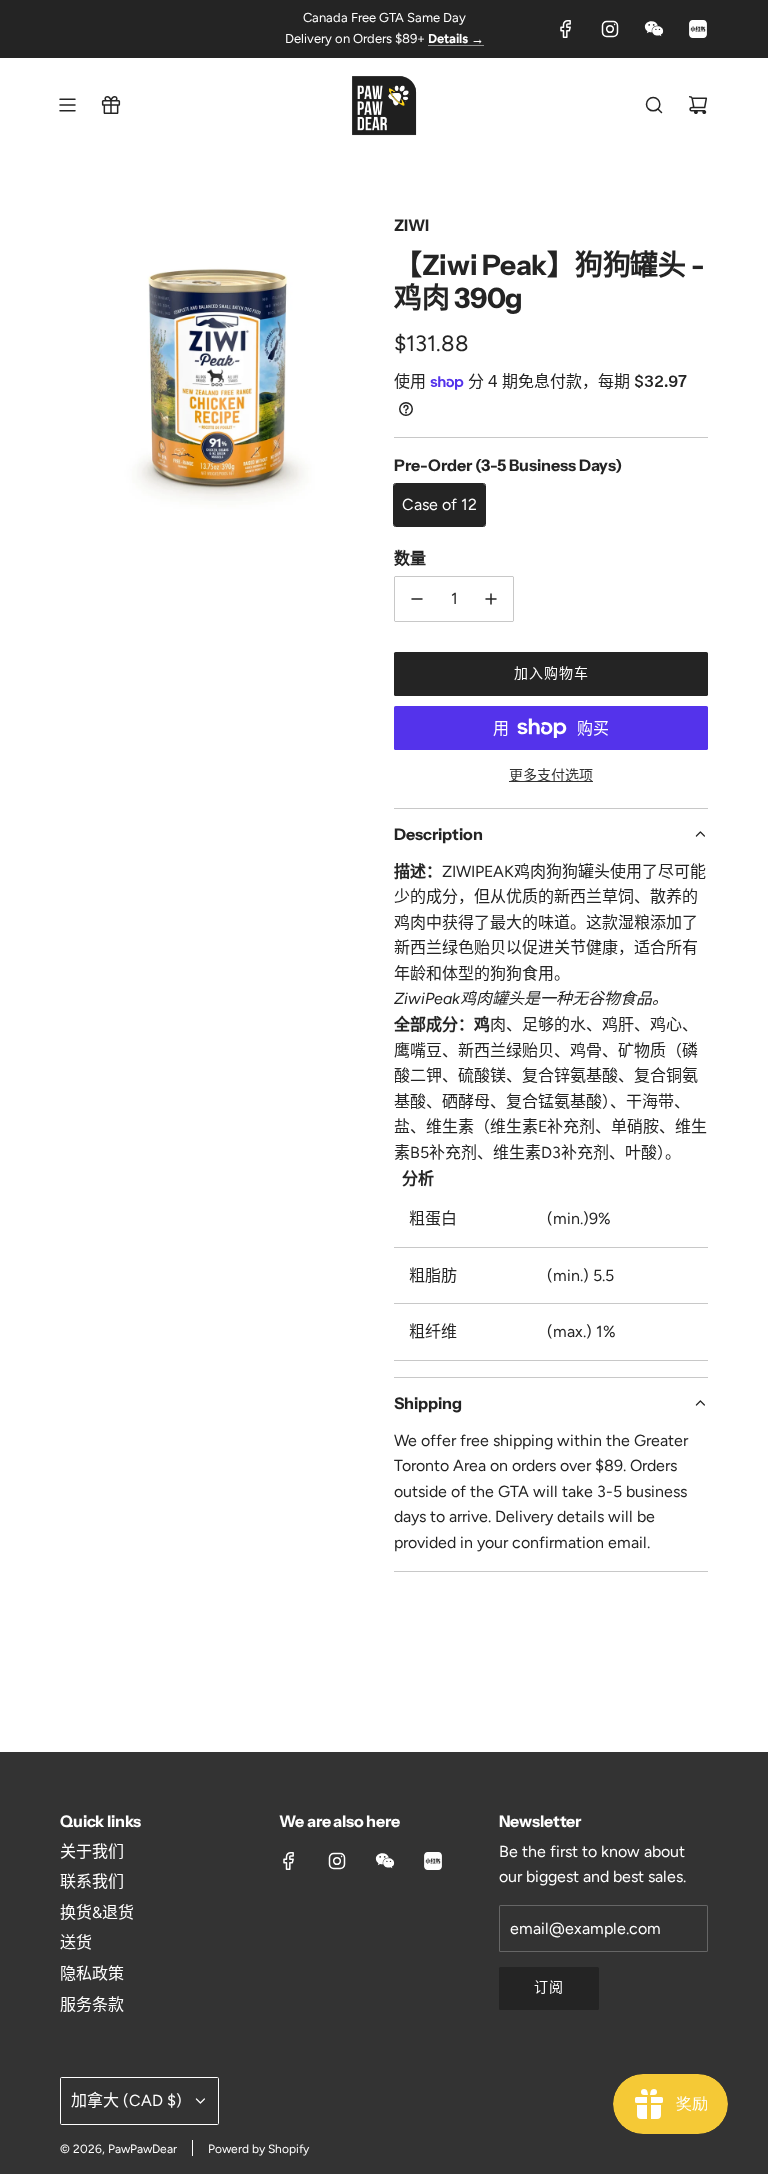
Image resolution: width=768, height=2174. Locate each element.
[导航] (67, 105)
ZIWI (411, 225)
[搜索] (654, 105)
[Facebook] (566, 29)
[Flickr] (654, 29)
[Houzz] (698, 29)
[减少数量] (417, 599)
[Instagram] (610, 29)
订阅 (549, 1987)
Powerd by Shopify (258, 2149)
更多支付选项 (551, 775)
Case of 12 (439, 504)
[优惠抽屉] (111, 105)
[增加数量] (491, 599)
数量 (410, 558)
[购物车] (698, 105)
